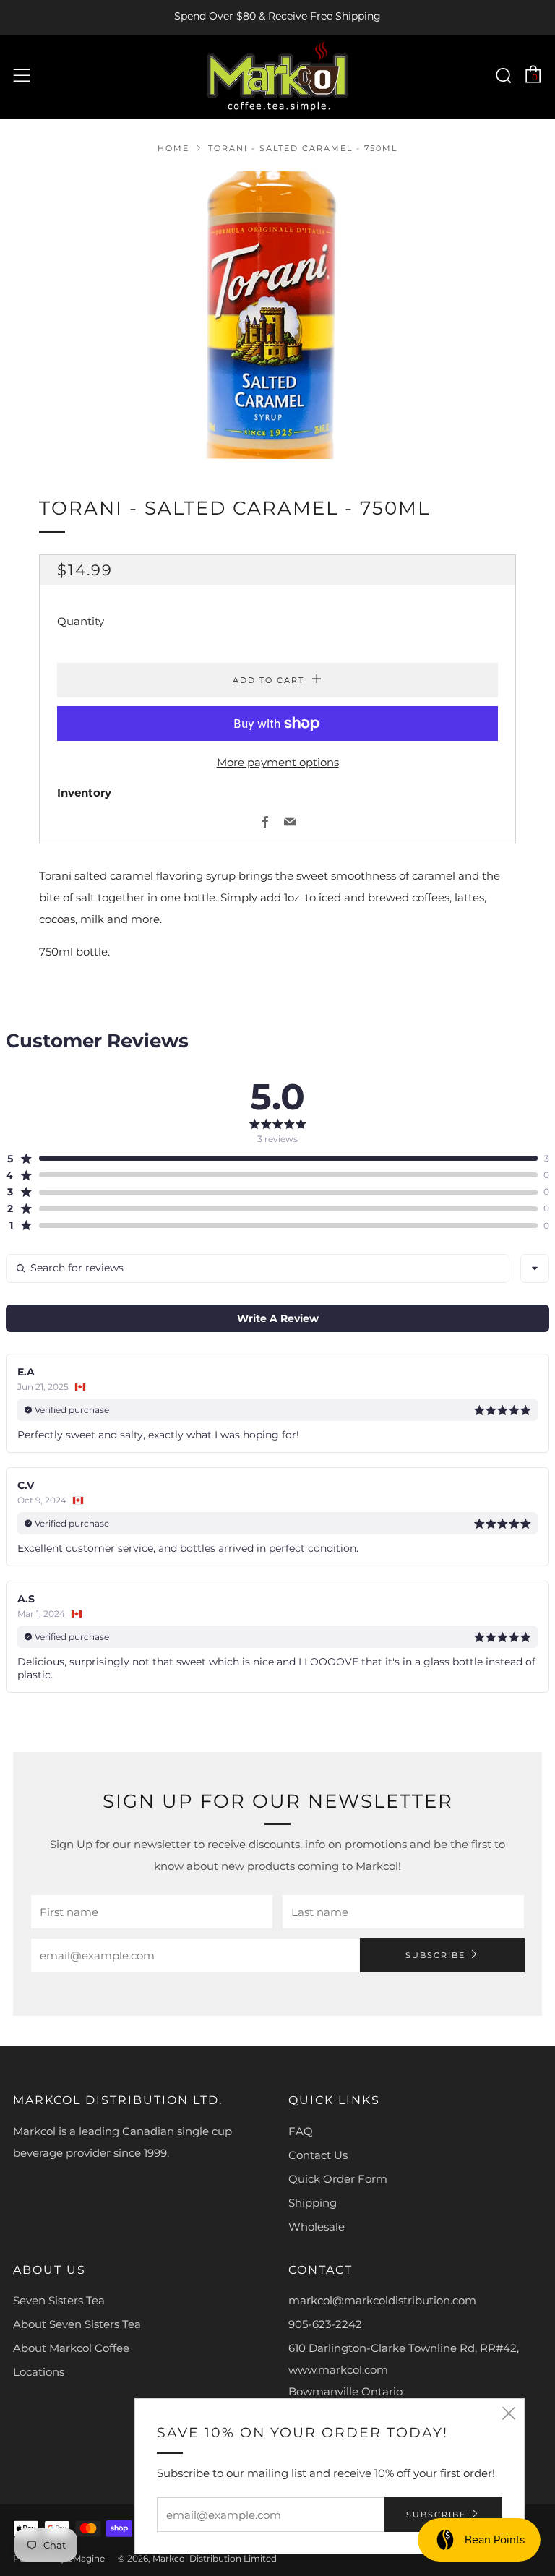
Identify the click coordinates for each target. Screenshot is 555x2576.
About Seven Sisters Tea (77, 2324)
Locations (39, 2372)
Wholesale (317, 2227)
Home (173, 148)
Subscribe (435, 1955)
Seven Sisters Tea (59, 2300)
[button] (272, 1159)
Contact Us (318, 2155)
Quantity (81, 621)
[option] (277, 315)
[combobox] (535, 1268)
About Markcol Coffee (71, 2348)
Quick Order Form (338, 2179)
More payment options (278, 762)
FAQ (301, 2131)
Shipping (313, 2203)
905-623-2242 (325, 2324)
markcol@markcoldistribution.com (382, 2300)
